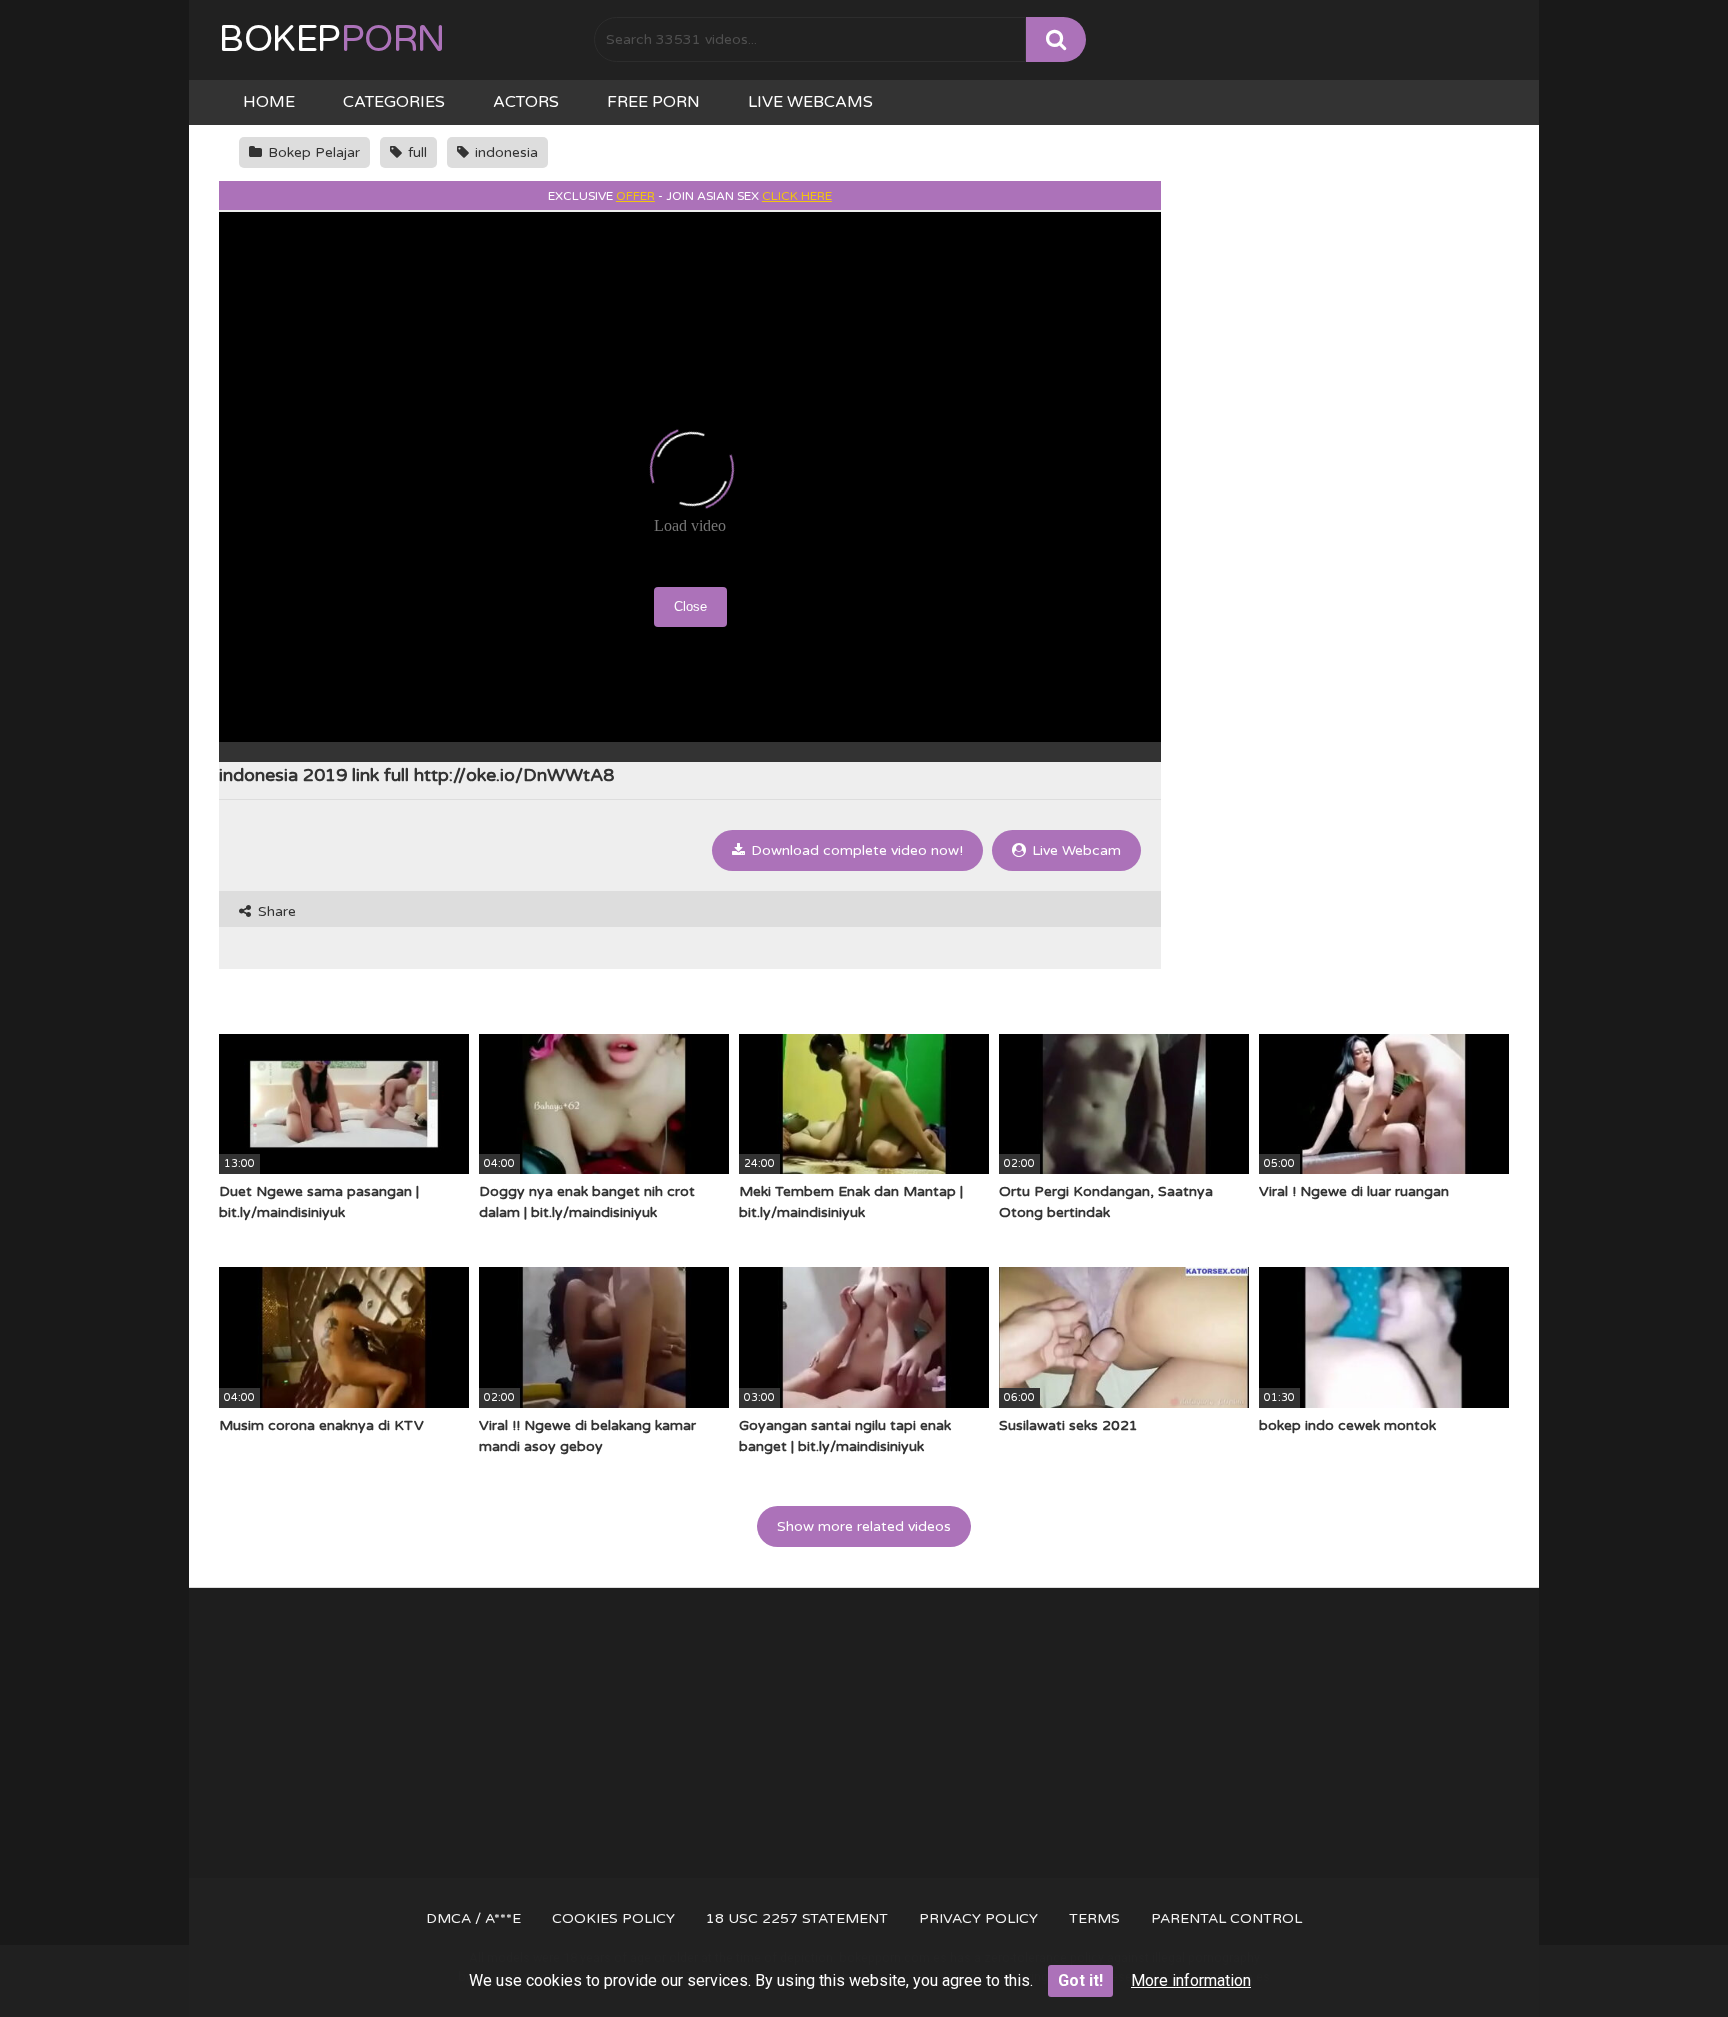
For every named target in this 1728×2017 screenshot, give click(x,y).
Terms (1094, 1918)
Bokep (332, 39)
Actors (526, 102)
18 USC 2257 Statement (797, 1918)
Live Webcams (810, 102)
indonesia (504, 152)
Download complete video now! (855, 850)
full (415, 152)
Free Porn (653, 102)
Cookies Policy (613, 1918)
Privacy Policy (978, 1918)
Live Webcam (1074, 850)
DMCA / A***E (473, 1918)
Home (269, 102)
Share (275, 911)
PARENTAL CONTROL (1226, 1918)
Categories (394, 102)
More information (1191, 1980)
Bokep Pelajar (312, 152)
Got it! (1080, 1980)
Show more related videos (864, 1526)
